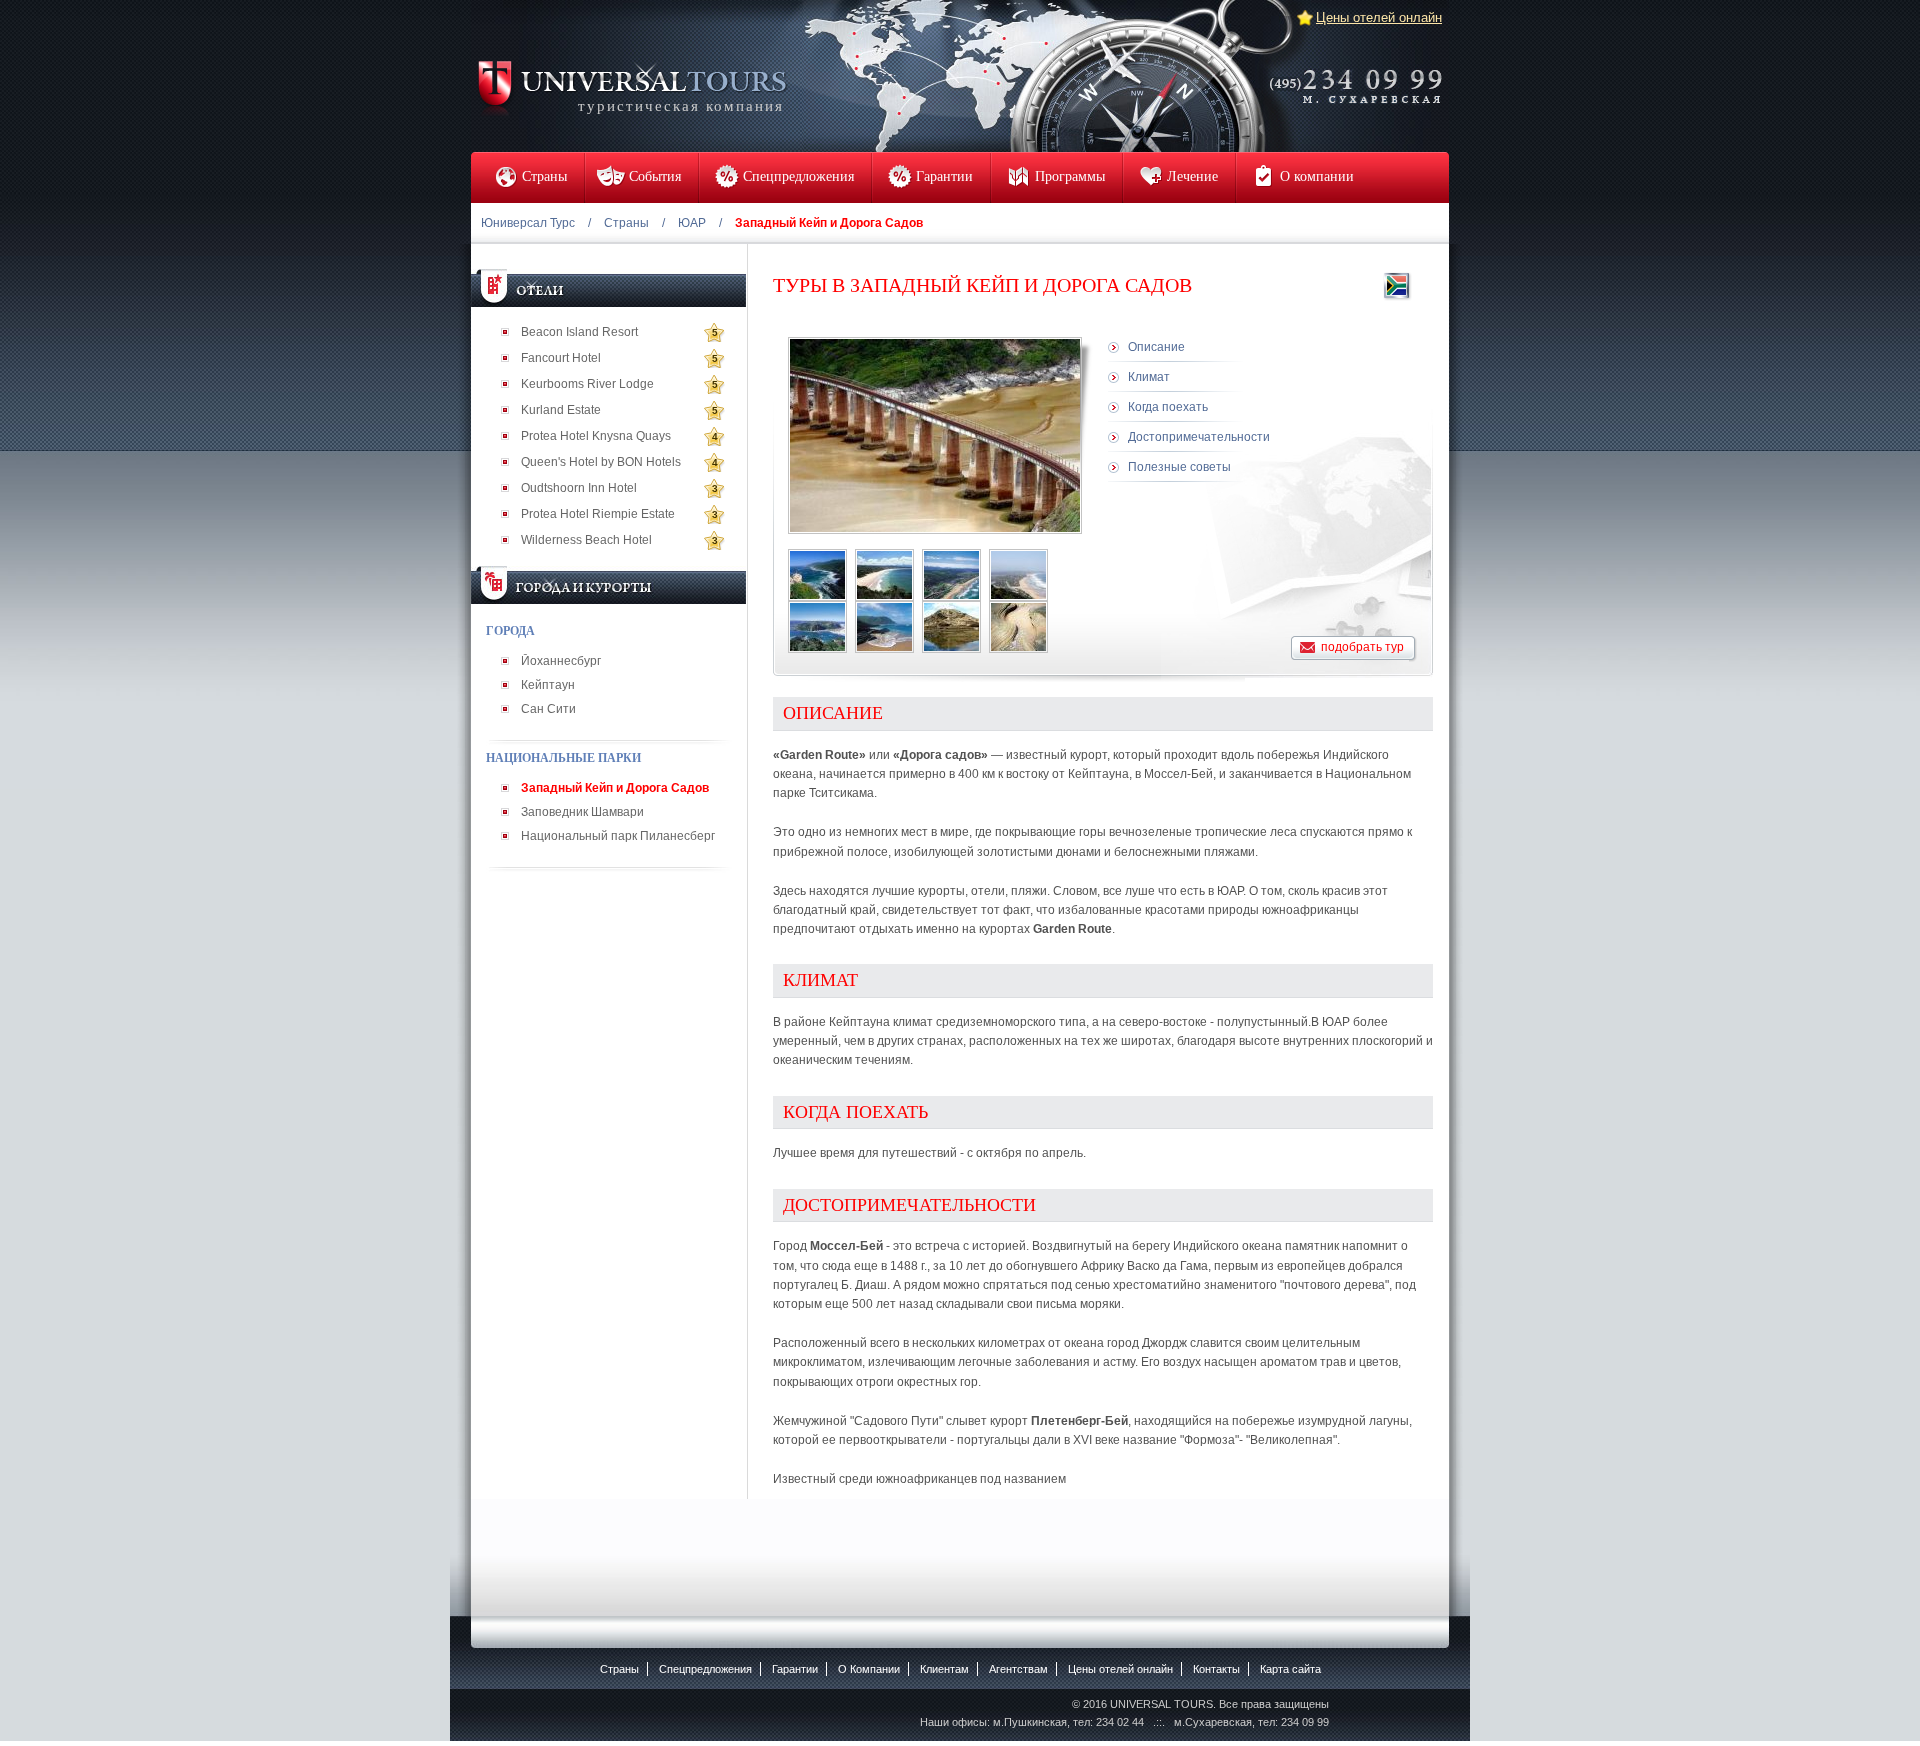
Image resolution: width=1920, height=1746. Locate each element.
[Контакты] (1362, 73)
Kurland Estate (561, 410)
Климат (1149, 377)
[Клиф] (951, 627)
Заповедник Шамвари (582, 812)
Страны (626, 223)
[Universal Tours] (631, 86)
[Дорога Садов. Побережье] (951, 575)
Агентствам (1018, 1669)
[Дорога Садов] (817, 575)
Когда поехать (1168, 407)
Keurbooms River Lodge (587, 384)
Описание (1156, 347)
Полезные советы (1179, 467)
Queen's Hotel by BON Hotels (601, 462)
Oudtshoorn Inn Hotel (579, 488)
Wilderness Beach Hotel (586, 540)
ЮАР (692, 223)
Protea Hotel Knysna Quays (596, 436)
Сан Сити (548, 709)
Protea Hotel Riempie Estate (598, 514)
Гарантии (795, 1669)
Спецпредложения (705, 1669)
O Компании (869, 1669)
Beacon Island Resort (579, 332)
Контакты (1216, 1669)
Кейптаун (548, 685)
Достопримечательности (1199, 437)
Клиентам (944, 1669)
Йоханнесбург (561, 661)
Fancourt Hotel (561, 358)
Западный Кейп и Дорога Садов (615, 788)
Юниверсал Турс (528, 223)
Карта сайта (1290, 1669)
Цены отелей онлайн (1379, 17)
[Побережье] (884, 575)
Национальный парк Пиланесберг (618, 836)
